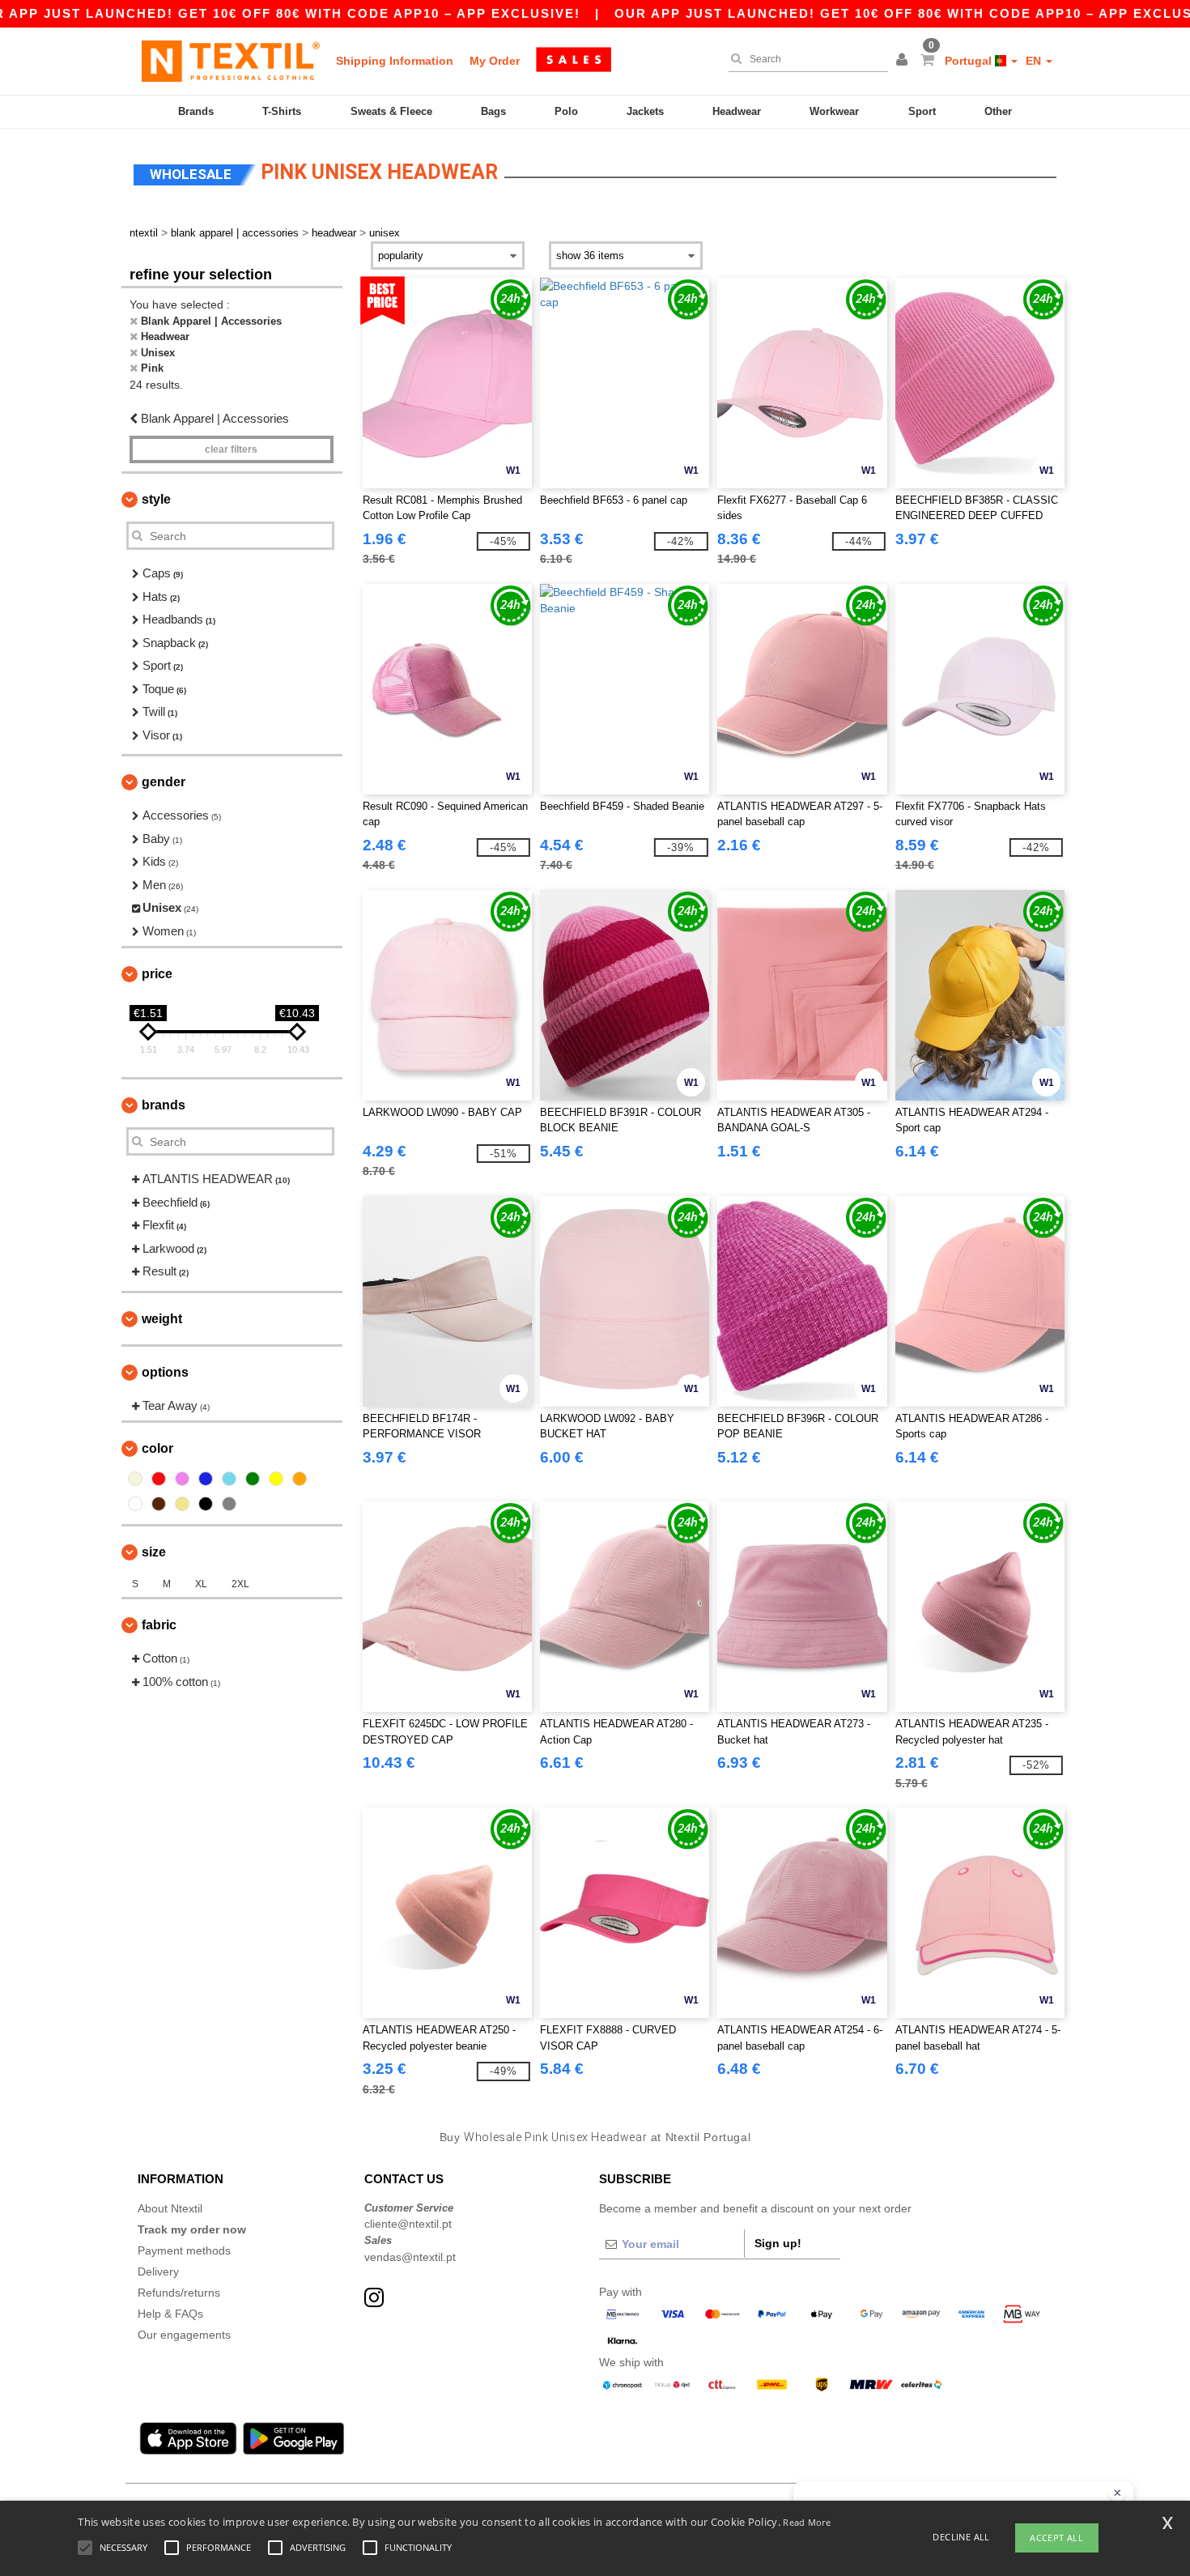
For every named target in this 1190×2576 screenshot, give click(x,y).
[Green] (253, 1479)
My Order (495, 61)
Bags (493, 111)
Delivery (158, 2272)
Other (998, 111)
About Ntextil (170, 2208)
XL (201, 1584)
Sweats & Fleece (391, 111)
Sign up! (778, 2243)
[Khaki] (182, 1504)
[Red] (159, 1479)
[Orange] (300, 1479)
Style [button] (156, 499)
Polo (566, 111)
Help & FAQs (170, 2314)
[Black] (206, 1504)
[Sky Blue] (229, 1479)
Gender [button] (164, 782)
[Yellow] (276, 1479)
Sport (922, 111)
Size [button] (154, 1552)
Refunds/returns (179, 2293)
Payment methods (184, 2250)
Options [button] (165, 1372)
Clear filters (231, 449)
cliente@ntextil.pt (408, 2224)
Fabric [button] (159, 1625)
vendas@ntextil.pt (410, 2257)
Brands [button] (164, 1105)
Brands (196, 111)
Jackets (645, 111)
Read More (807, 2522)
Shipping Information (395, 61)
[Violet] (182, 1479)
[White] (135, 1504)
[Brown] (159, 1504)
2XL (240, 1584)
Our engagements (184, 2335)
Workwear (834, 111)
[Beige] (135, 1479)
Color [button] (157, 1448)
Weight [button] (162, 1319)
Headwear (737, 111)
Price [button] (157, 974)
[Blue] (206, 1479)
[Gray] (229, 1504)
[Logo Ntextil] (231, 61)
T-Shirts (282, 111)
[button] (904, 61)
